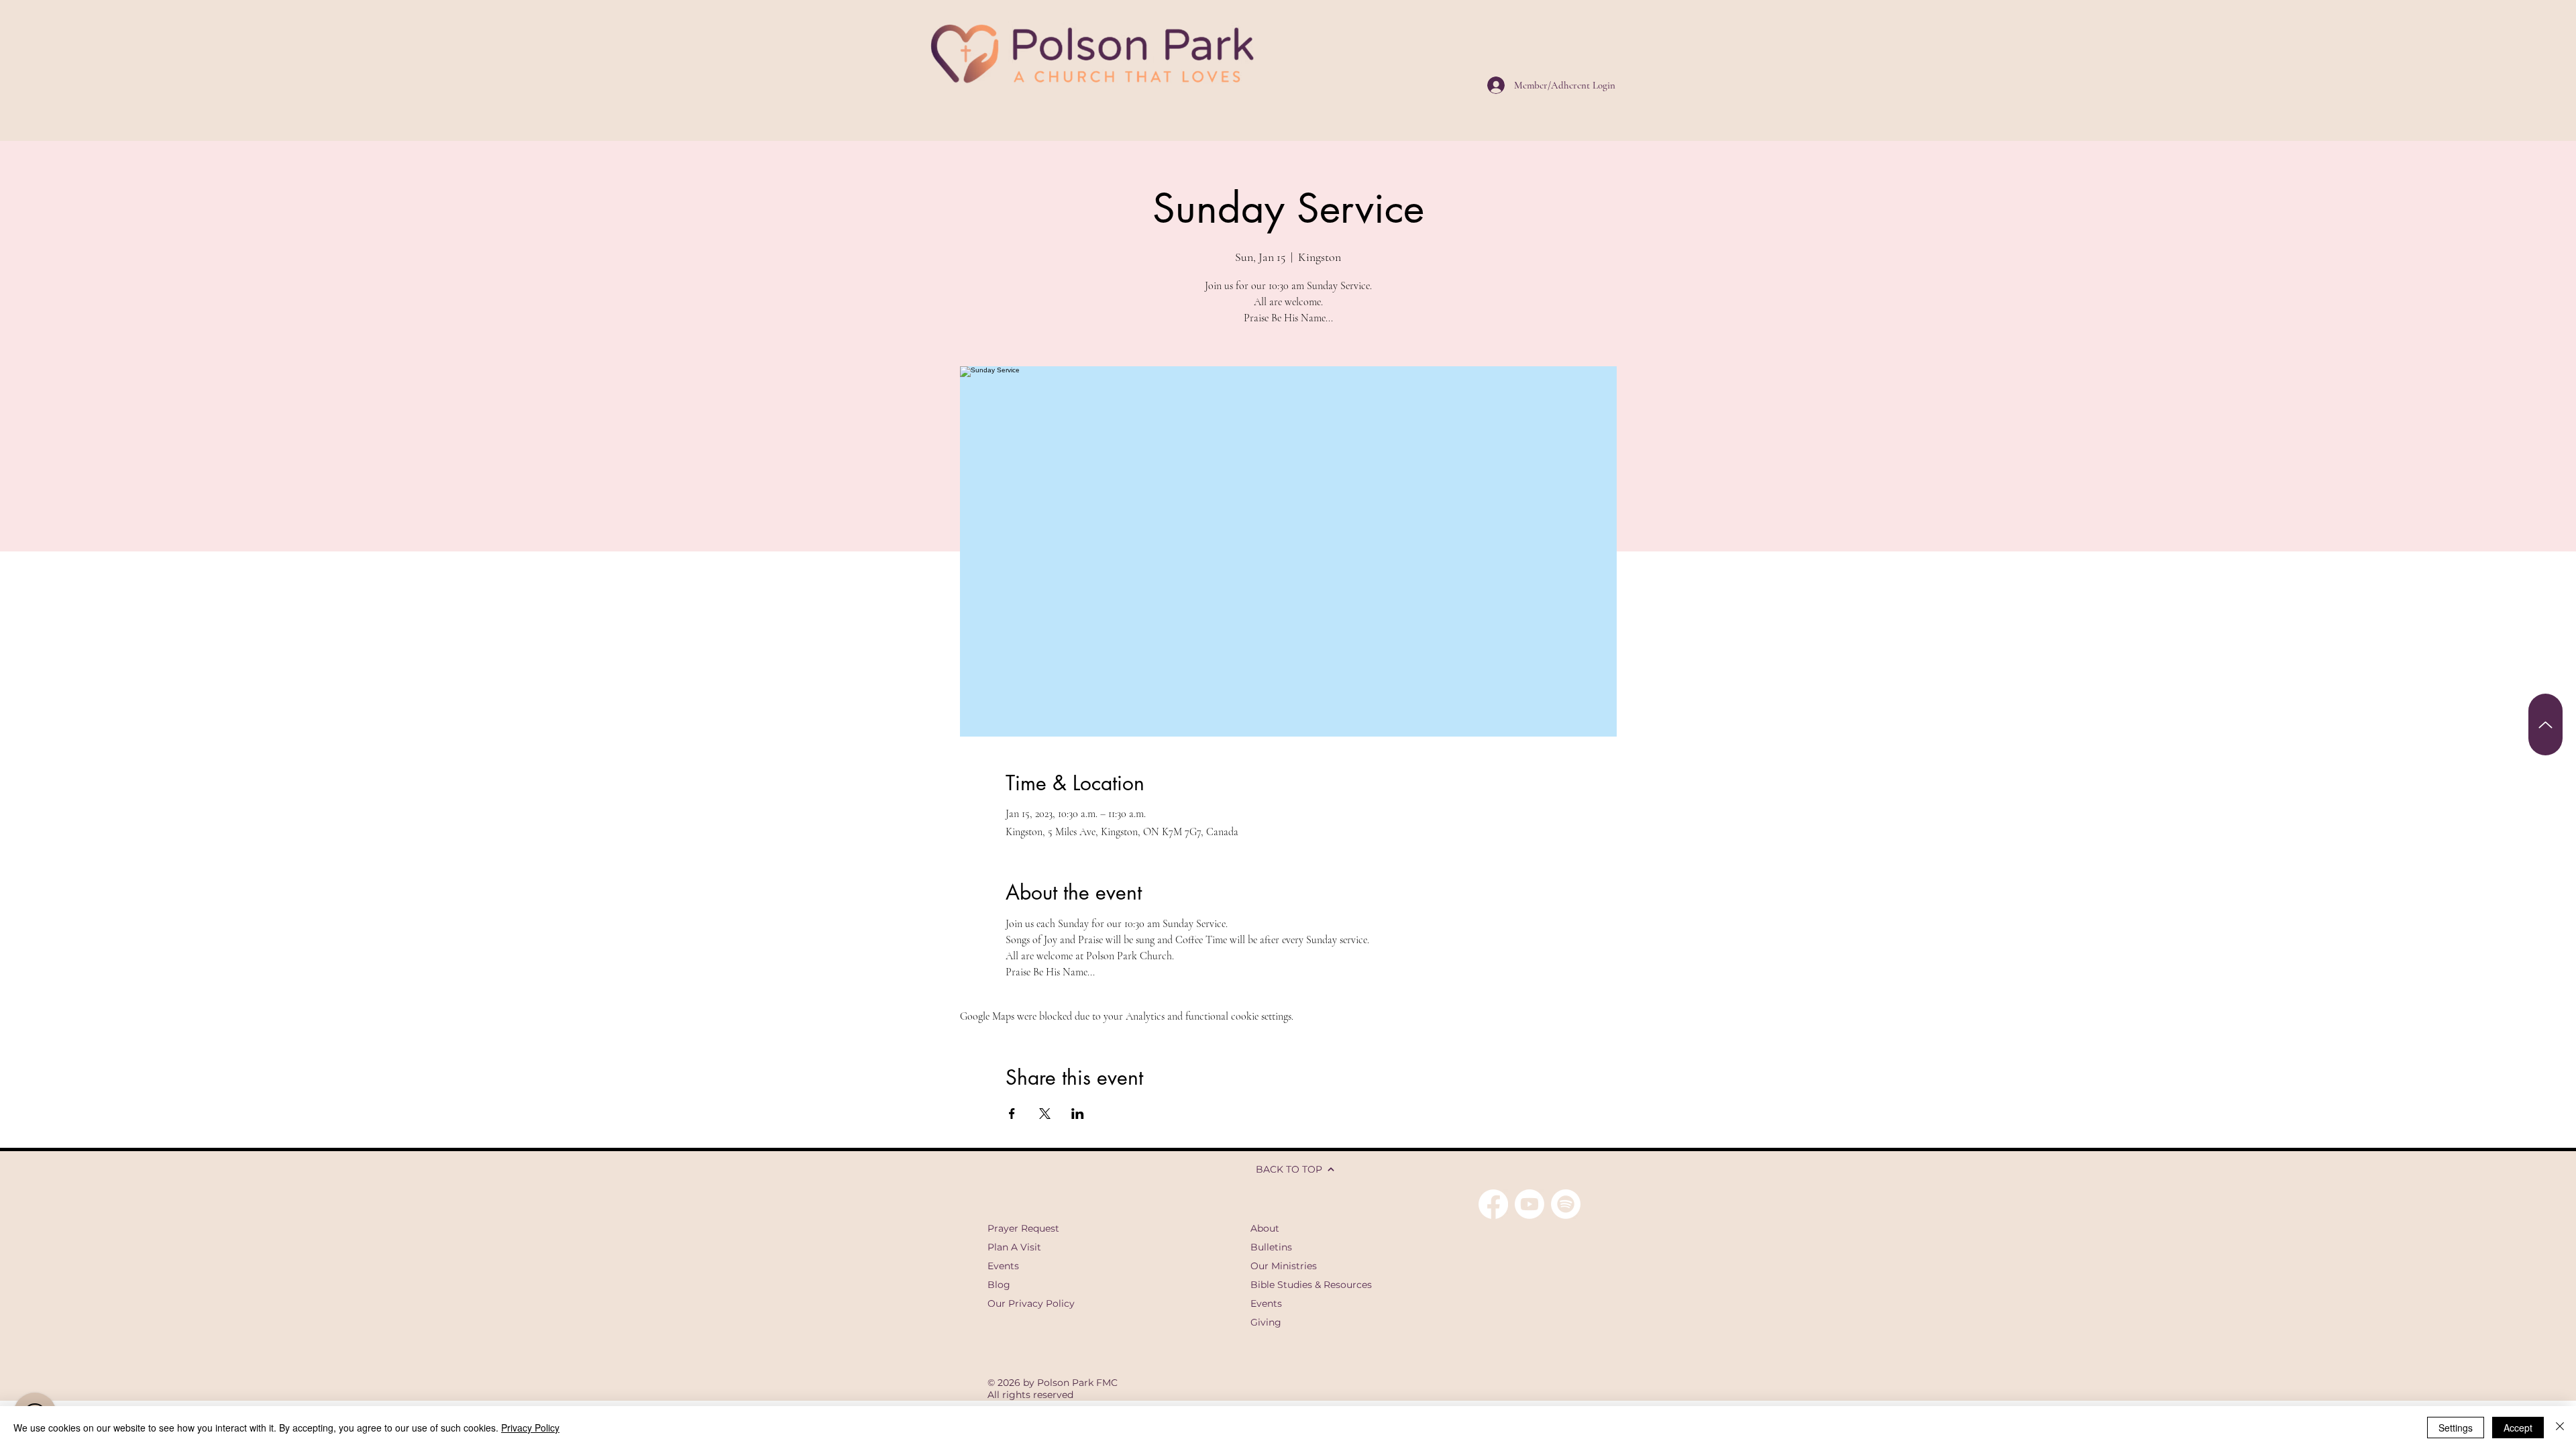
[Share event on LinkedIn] (1078, 1114)
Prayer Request (1023, 1228)
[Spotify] (1566, 1204)
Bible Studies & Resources (1311, 1285)
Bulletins (1271, 1247)
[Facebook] (1493, 1204)
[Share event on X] (1045, 1114)
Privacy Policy (530, 1428)
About (1265, 1228)
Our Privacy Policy (1031, 1303)
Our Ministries (1284, 1266)
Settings (2456, 1428)
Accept (2518, 1428)
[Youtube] (1529, 1204)
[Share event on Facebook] (1012, 1114)
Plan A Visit (1014, 1247)
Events (1003, 1266)
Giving (1266, 1322)
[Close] (2560, 1428)
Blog (999, 1285)
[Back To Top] (2545, 724)
